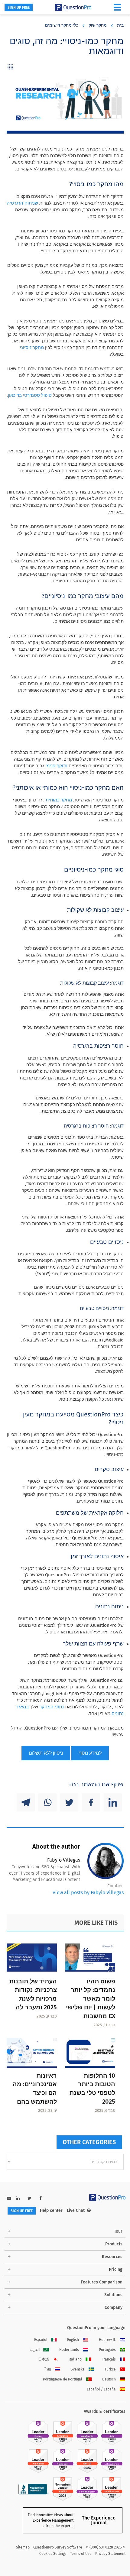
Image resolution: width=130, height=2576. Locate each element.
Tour (118, 2231)
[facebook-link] (41, 2198)
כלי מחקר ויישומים (62, 25)
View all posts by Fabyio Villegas (88, 1893)
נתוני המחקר (52, 1707)
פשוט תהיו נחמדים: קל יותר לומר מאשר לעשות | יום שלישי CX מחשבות (91, 1999)
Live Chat (76, 2210)
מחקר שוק (98, 25)
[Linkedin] (113, 1802)
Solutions (113, 2295)
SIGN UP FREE (19, 8)
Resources (112, 2257)
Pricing (116, 2269)
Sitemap (23, 2547)
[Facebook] (91, 1802)
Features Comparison (102, 2282)
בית (120, 25)
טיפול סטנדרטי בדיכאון (30, 395)
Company (114, 2307)
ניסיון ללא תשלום (46, 1753)
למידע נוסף (90, 1753)
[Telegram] (26, 1802)
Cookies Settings (53, 2554)
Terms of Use (81, 2554)
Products (114, 2244)
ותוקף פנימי (56, 766)
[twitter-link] (29, 2198)
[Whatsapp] (47, 1802)
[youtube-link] (9, 2198)
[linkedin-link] (18, 2198)
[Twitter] (69, 1802)
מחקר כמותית (59, 800)
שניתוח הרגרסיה (22, 203)
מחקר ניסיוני (32, 348)
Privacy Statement (110, 2554)
